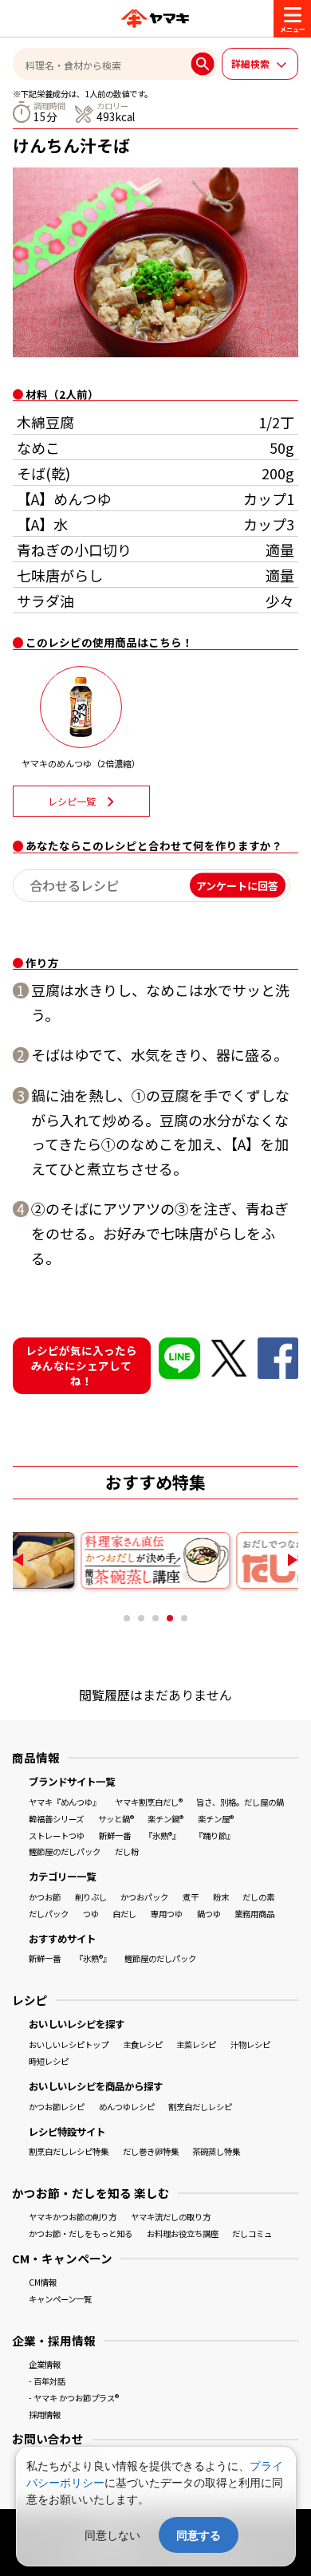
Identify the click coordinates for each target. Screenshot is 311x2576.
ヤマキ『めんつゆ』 (65, 1802)
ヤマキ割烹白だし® (149, 1802)
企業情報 (45, 2364)
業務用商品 (254, 1914)
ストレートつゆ (57, 1835)
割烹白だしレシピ (200, 2107)
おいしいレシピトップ (69, 2044)
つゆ (91, 1914)
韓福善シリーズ (56, 1819)
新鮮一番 (115, 1835)
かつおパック (144, 1897)
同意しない (112, 2535)
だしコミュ (252, 2233)
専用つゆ (167, 1914)
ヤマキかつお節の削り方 (73, 2217)
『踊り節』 (215, 1835)
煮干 (191, 1897)
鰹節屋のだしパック (65, 1851)
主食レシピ (143, 2044)
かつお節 (45, 1897)
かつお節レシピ (57, 2107)
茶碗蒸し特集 (216, 2151)
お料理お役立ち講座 (183, 2233)
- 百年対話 (47, 2381)
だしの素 (258, 1897)
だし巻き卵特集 (151, 2151)
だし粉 (127, 1851)
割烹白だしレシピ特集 (69, 2151)
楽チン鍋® (165, 1819)
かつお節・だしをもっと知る (81, 2233)
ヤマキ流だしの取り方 (171, 2217)
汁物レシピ (250, 2044)
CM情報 (43, 2282)
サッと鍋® (116, 1819)
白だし (124, 1914)
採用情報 (45, 2415)
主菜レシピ (196, 2044)
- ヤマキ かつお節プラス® (74, 2398)
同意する (199, 2535)
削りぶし (91, 1897)
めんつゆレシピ (127, 2107)
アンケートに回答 (237, 886)
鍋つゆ (209, 1914)
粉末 (221, 1897)
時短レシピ (49, 2061)
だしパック (49, 1914)
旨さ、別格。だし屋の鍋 (240, 1802)
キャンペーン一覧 (60, 2299)
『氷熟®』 (162, 1835)
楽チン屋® (216, 1819)
